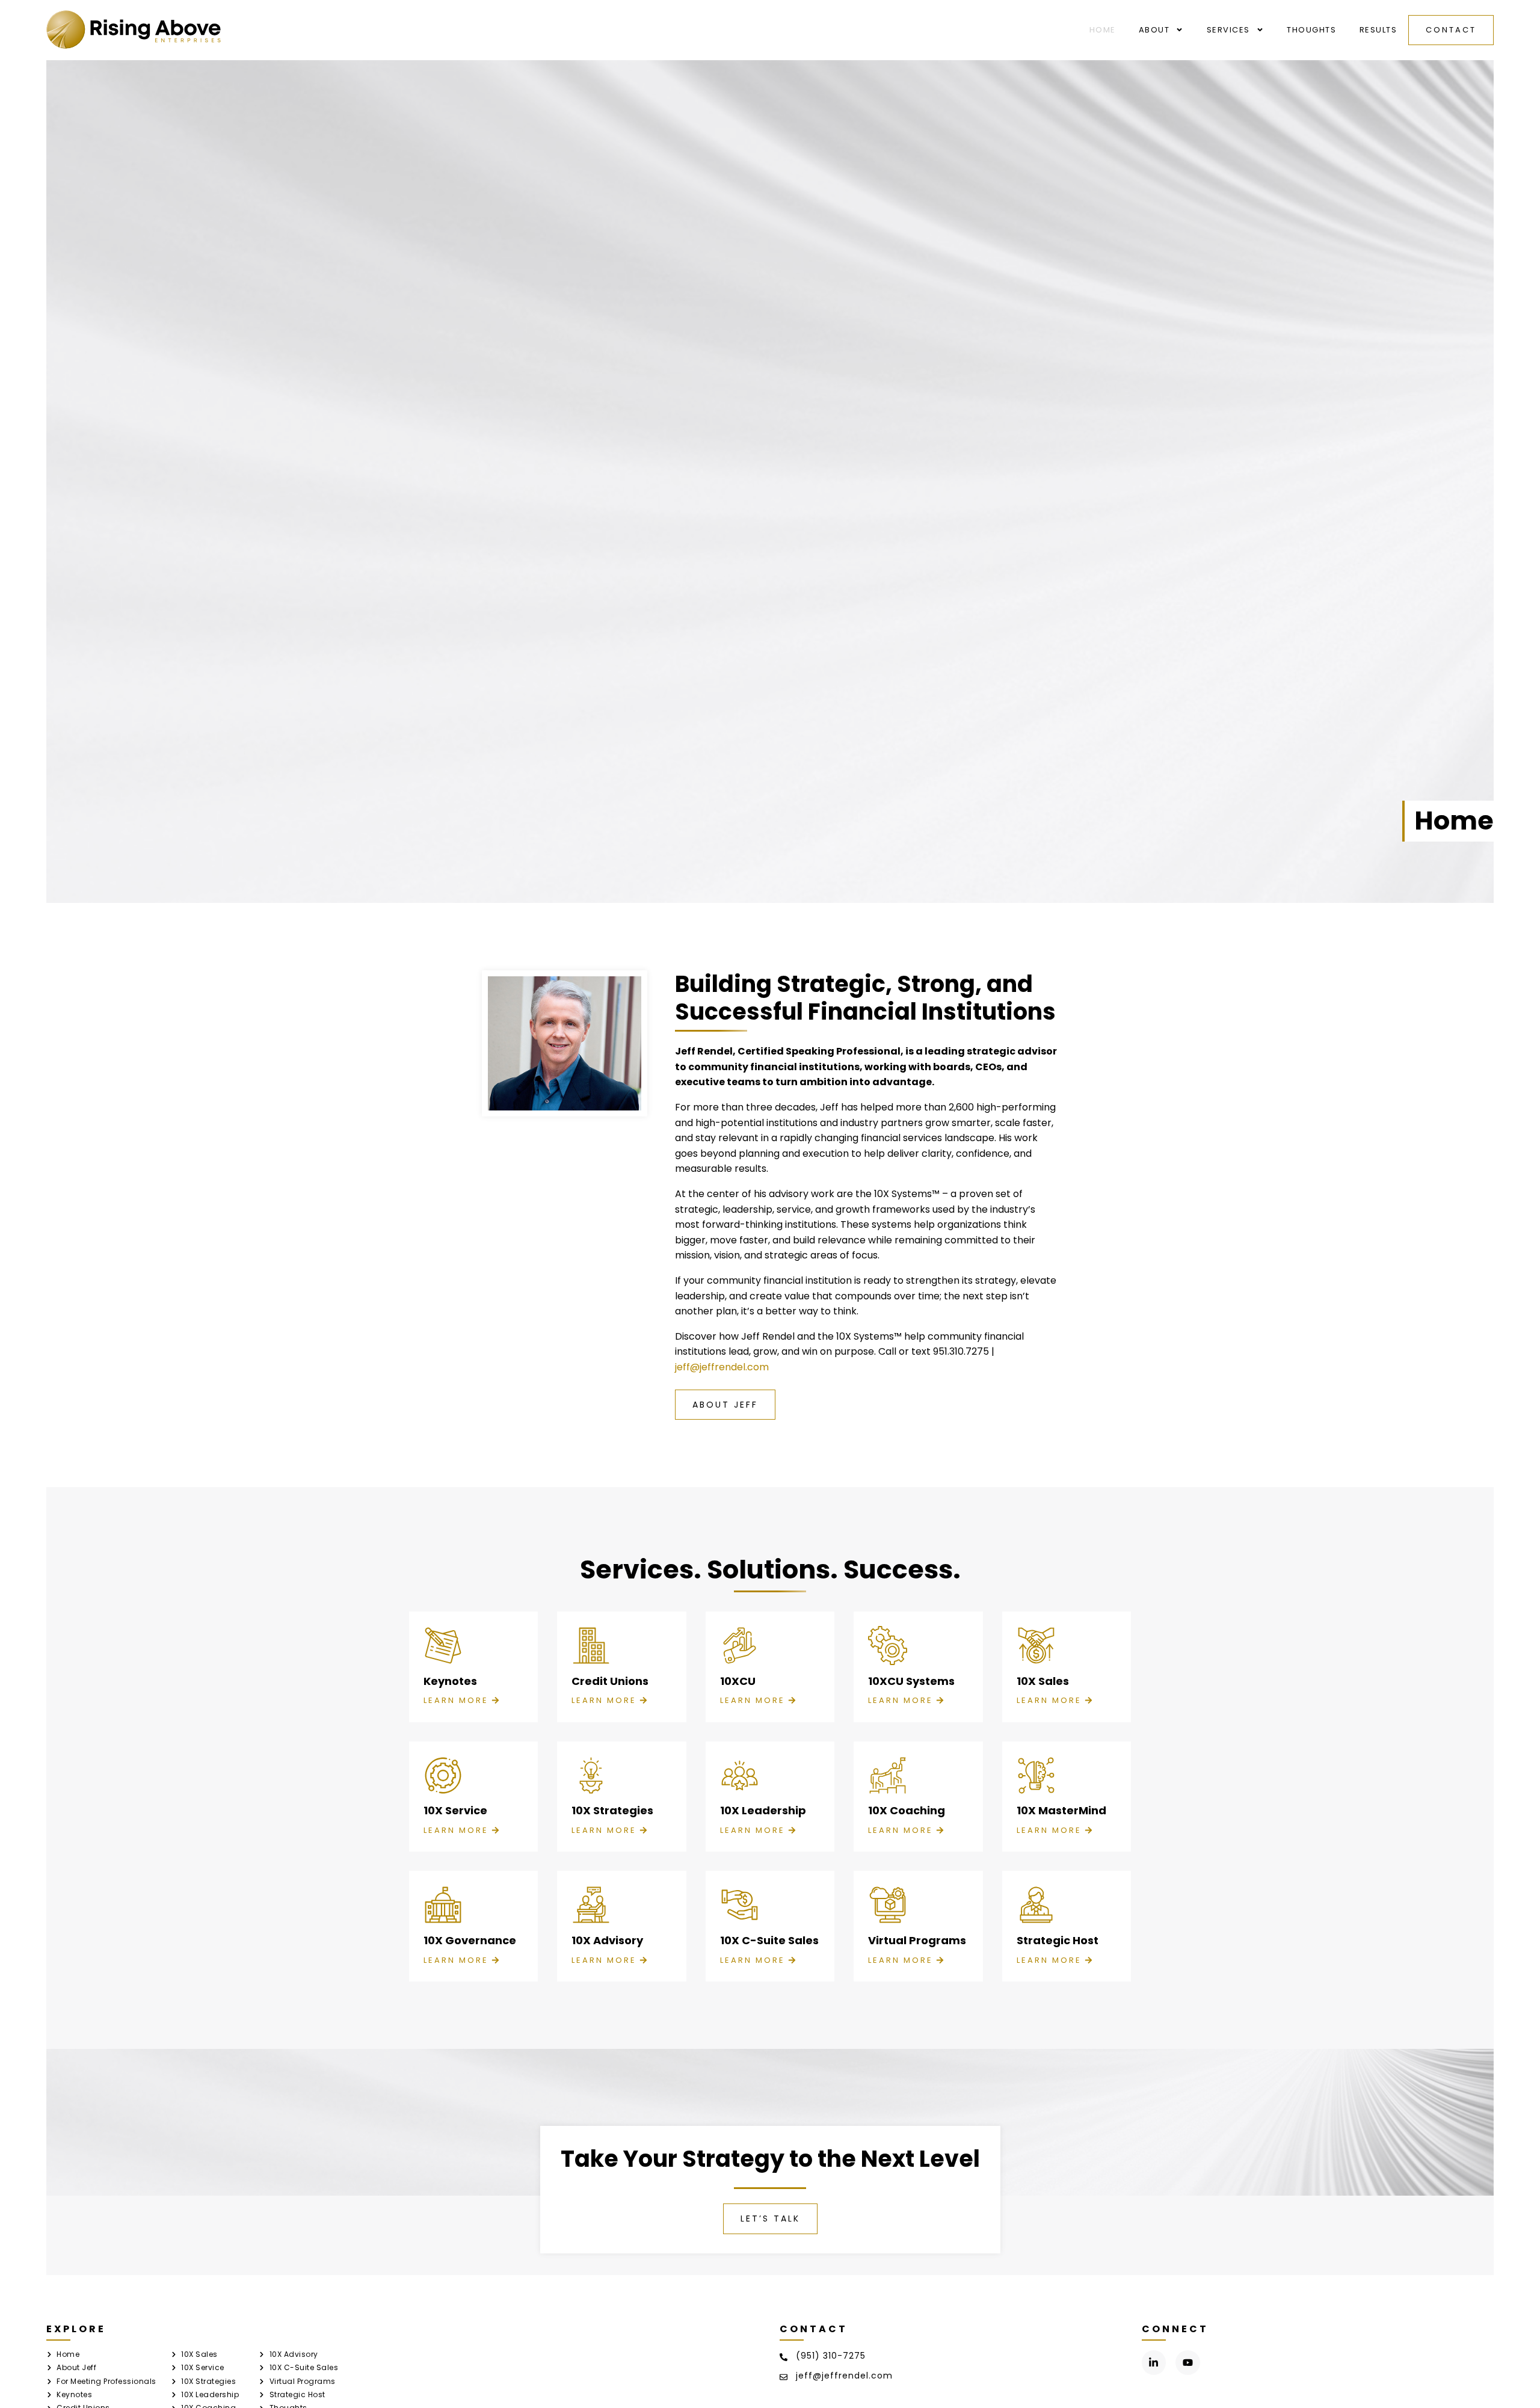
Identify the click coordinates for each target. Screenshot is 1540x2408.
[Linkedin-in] (1154, 2363)
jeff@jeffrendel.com (722, 1367)
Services (1228, 30)
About (1154, 30)
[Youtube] (1188, 2363)
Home (1103, 30)
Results (1378, 30)
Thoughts (1311, 30)
